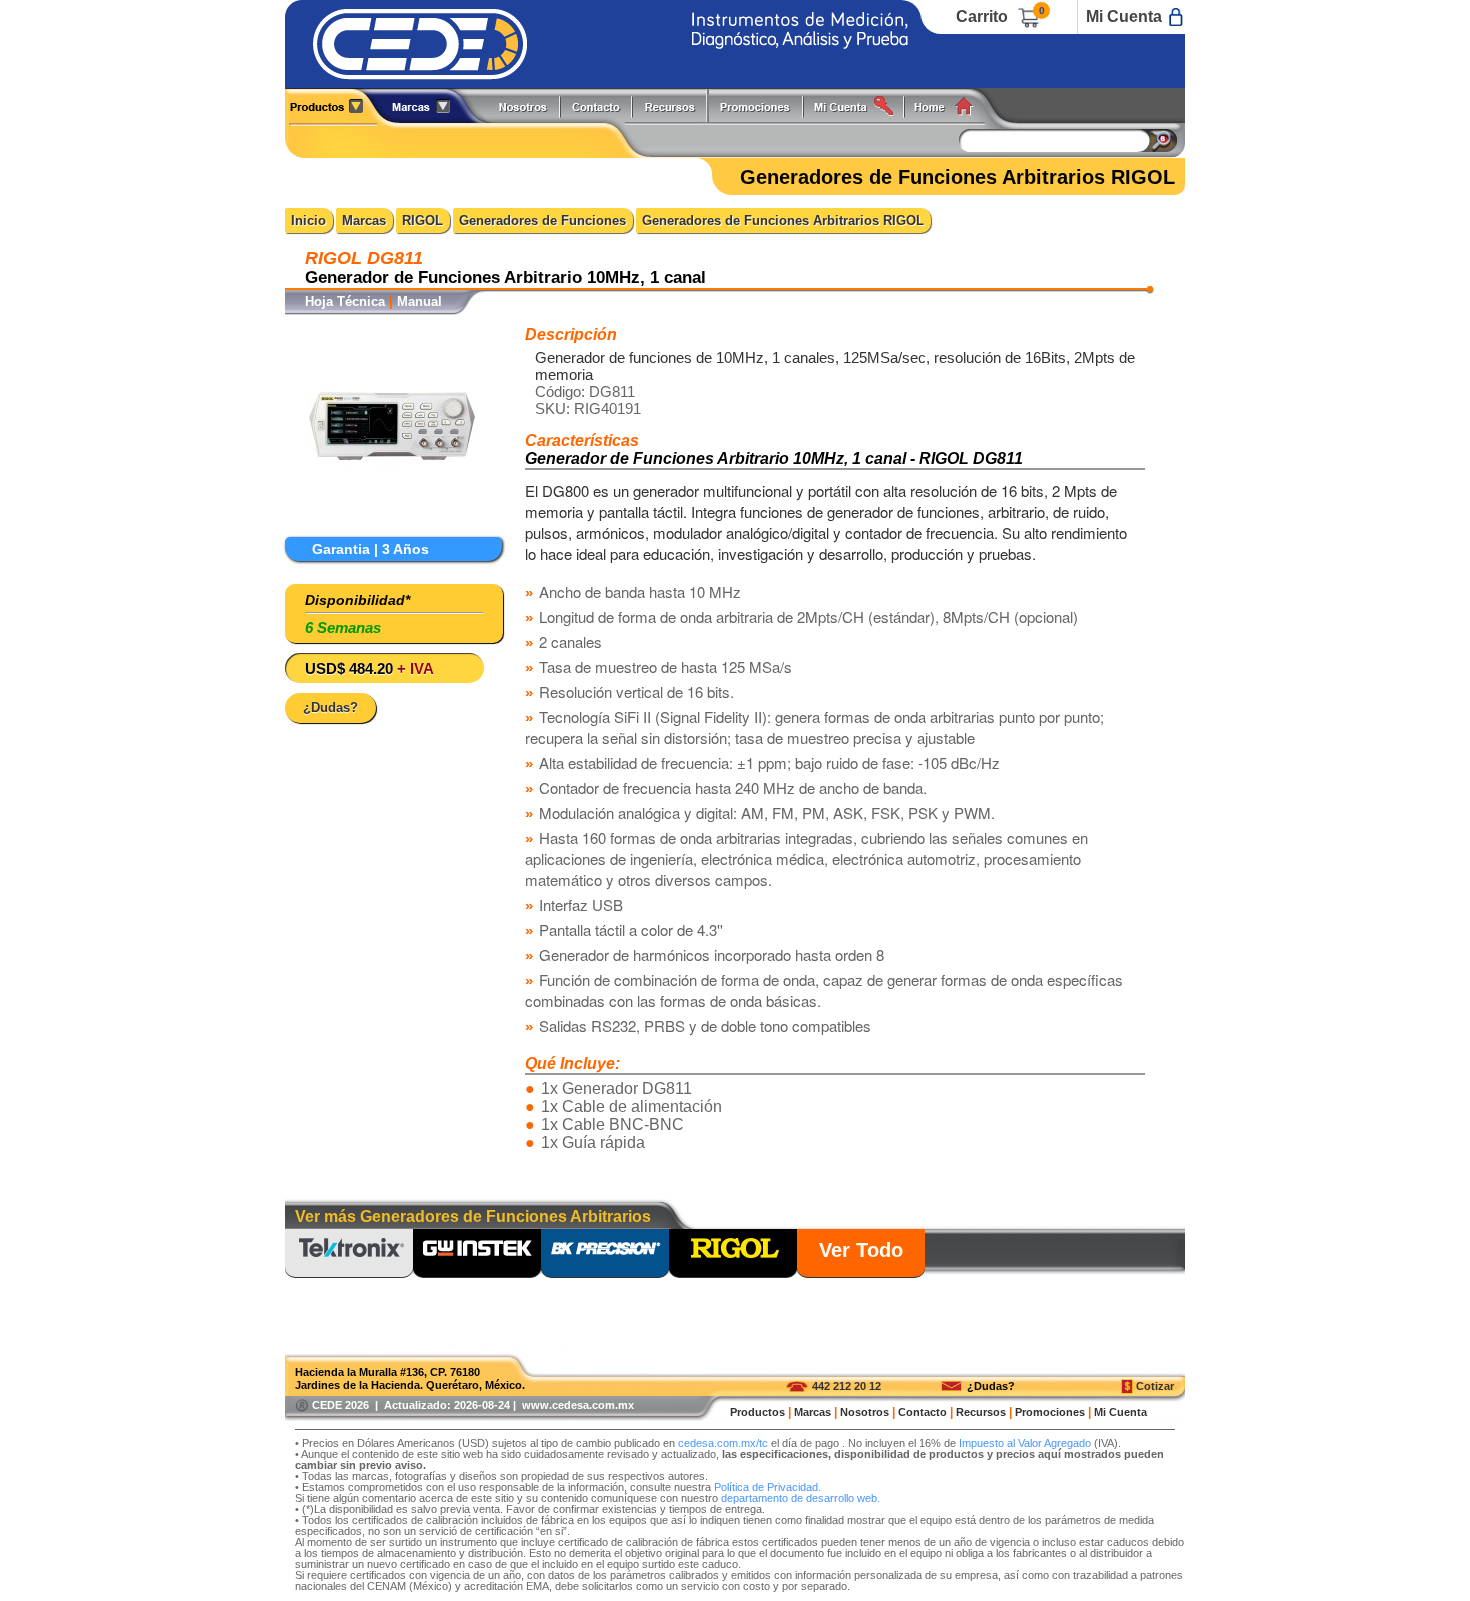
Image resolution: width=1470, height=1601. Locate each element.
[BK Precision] (605, 1255)
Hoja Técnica (345, 301)
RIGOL (422, 220)
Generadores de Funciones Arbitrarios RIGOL (783, 220)
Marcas (364, 220)
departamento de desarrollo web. (800, 1498)
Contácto (597, 105)
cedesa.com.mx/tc (723, 1443)
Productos (334, 105)
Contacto (922, 1412)
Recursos (675, 105)
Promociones (763, 105)
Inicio (308, 220)
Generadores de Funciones (542, 220)
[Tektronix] (349, 1255)
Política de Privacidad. (767, 1487)
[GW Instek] (477, 1255)
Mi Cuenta (1124, 16)
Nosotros (524, 105)
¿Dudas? (991, 1386)
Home (950, 105)
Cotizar (1155, 1386)
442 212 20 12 (846, 1386)
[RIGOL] (733, 1255)
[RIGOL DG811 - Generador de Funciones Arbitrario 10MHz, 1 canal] (392, 520)
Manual (419, 301)
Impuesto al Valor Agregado (1025, 1443)
